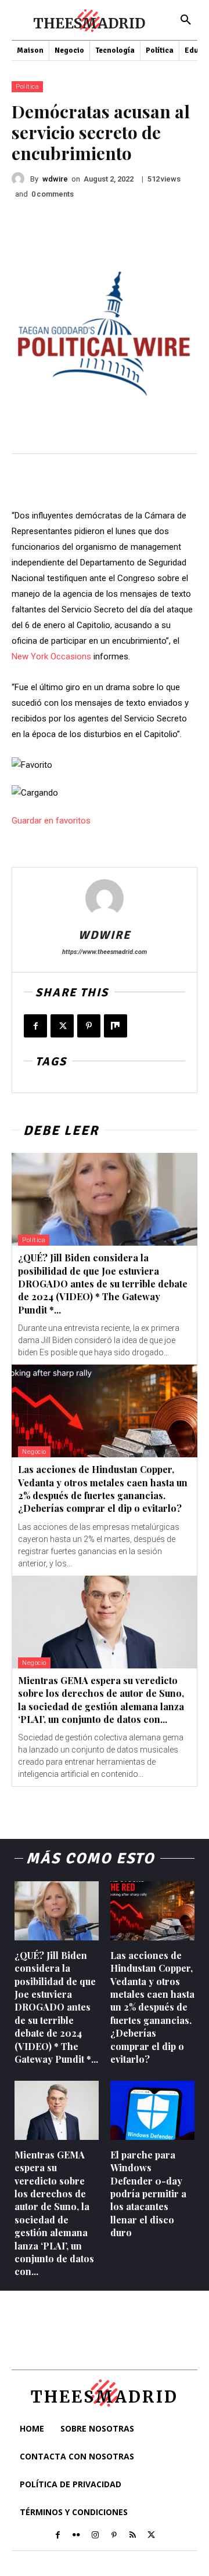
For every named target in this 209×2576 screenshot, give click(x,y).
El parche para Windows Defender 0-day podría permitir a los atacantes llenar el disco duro (148, 2194)
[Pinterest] (89, 1026)
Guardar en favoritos (51, 821)
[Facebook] (35, 1026)
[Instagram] (95, 2535)
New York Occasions (51, 656)
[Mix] (116, 1026)
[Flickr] (76, 2535)
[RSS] (132, 2535)
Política (27, 87)
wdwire (55, 179)
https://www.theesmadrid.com (105, 952)
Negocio (34, 1452)
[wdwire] (21, 179)
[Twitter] (62, 1026)
